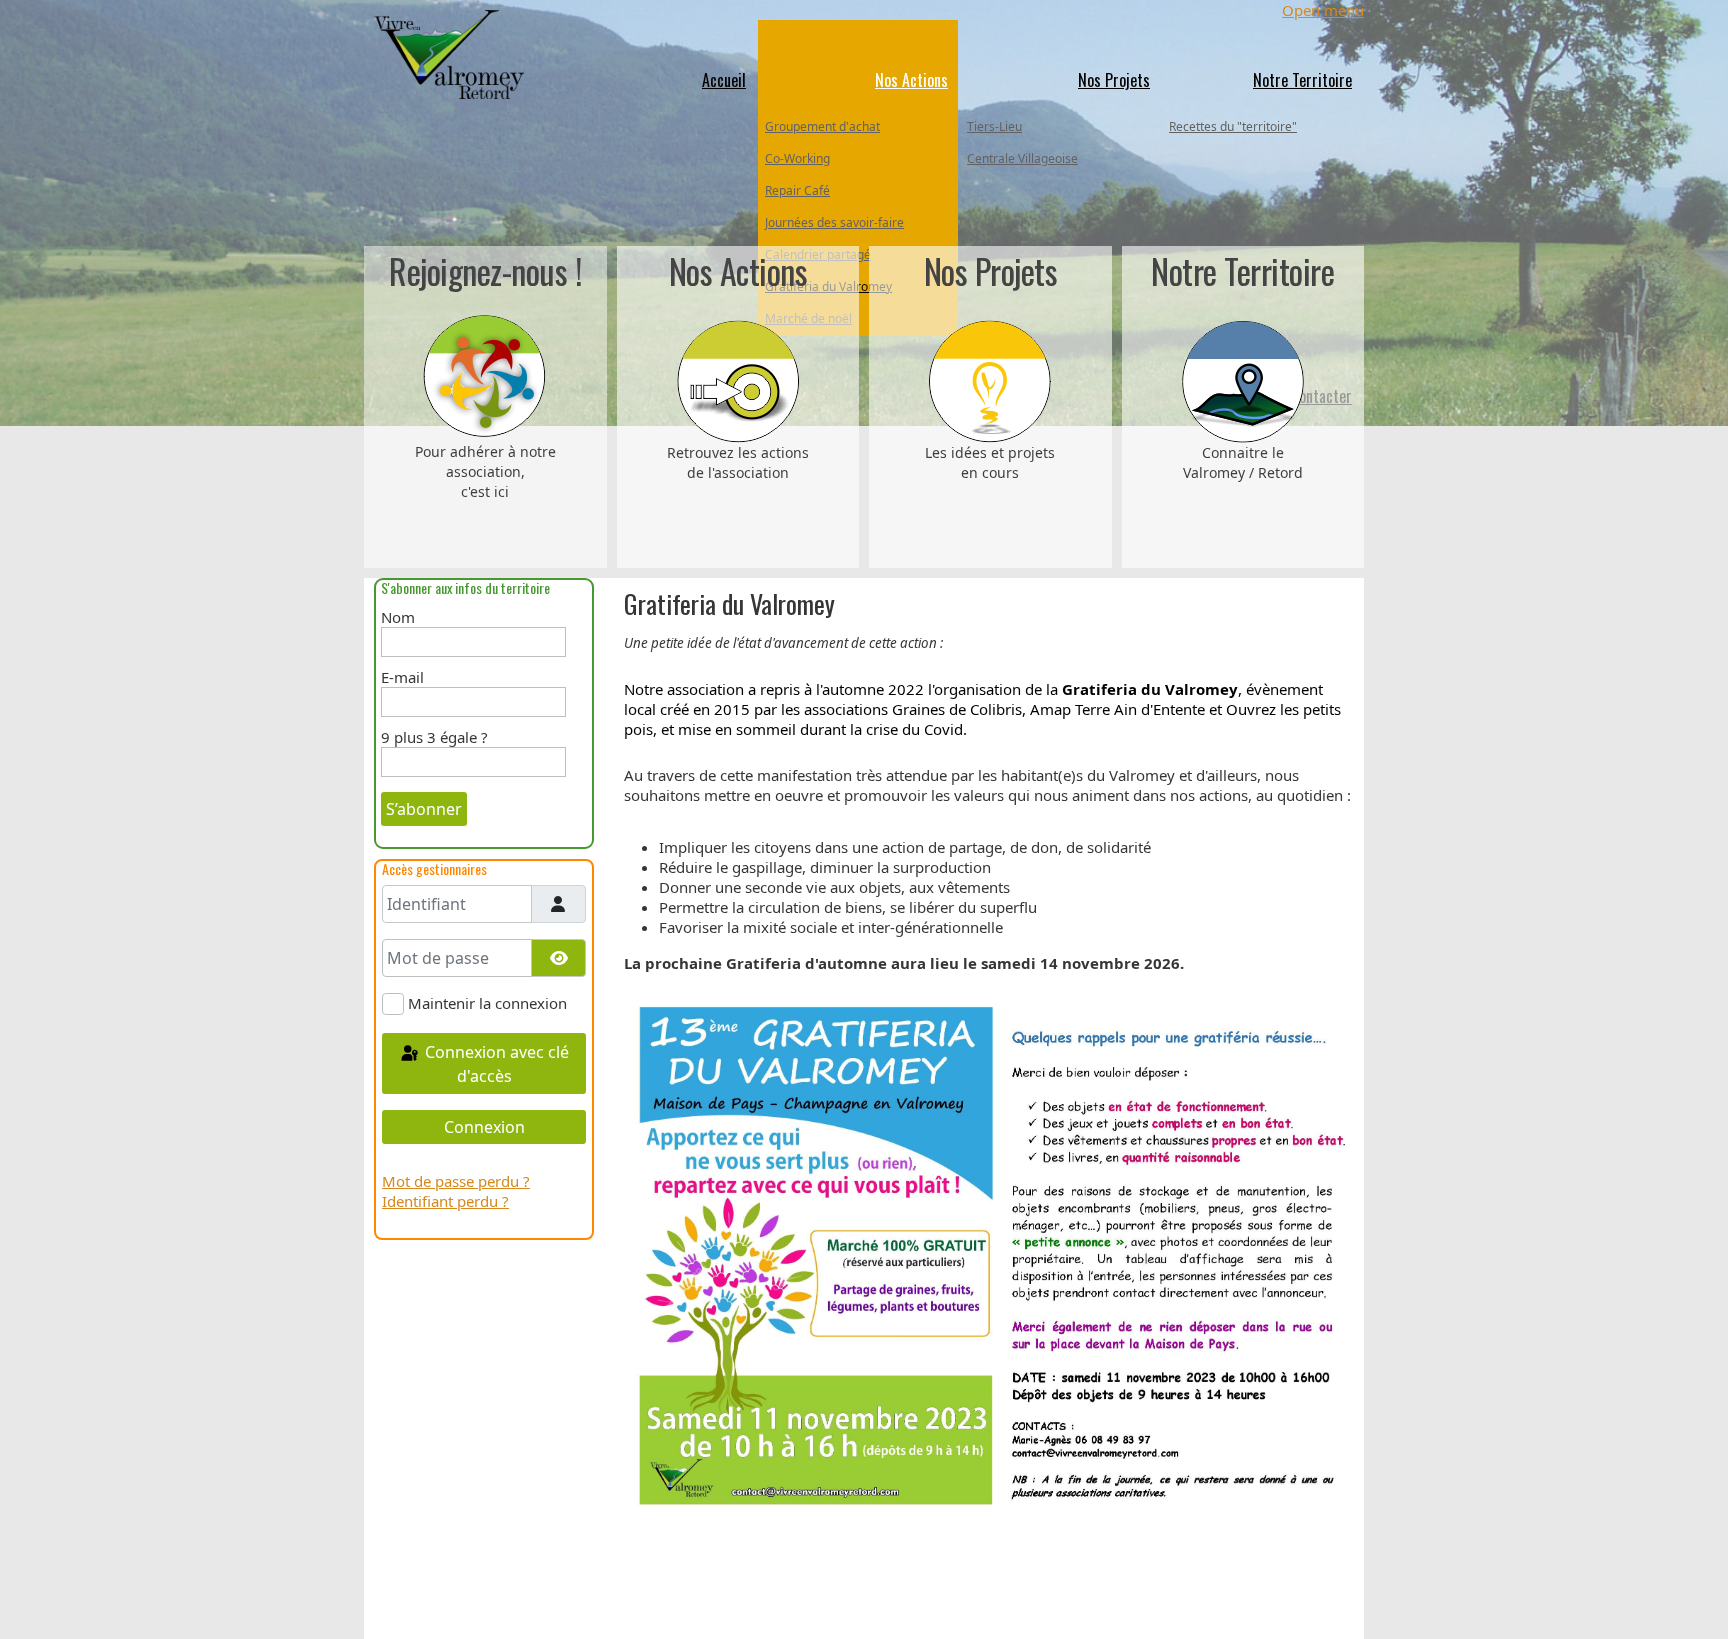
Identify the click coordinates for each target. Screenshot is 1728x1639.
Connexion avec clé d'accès (495, 1064)
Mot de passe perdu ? (456, 1181)
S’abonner (424, 809)
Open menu (1323, 10)
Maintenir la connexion (487, 1003)
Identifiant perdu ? (445, 1201)
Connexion (484, 1127)
